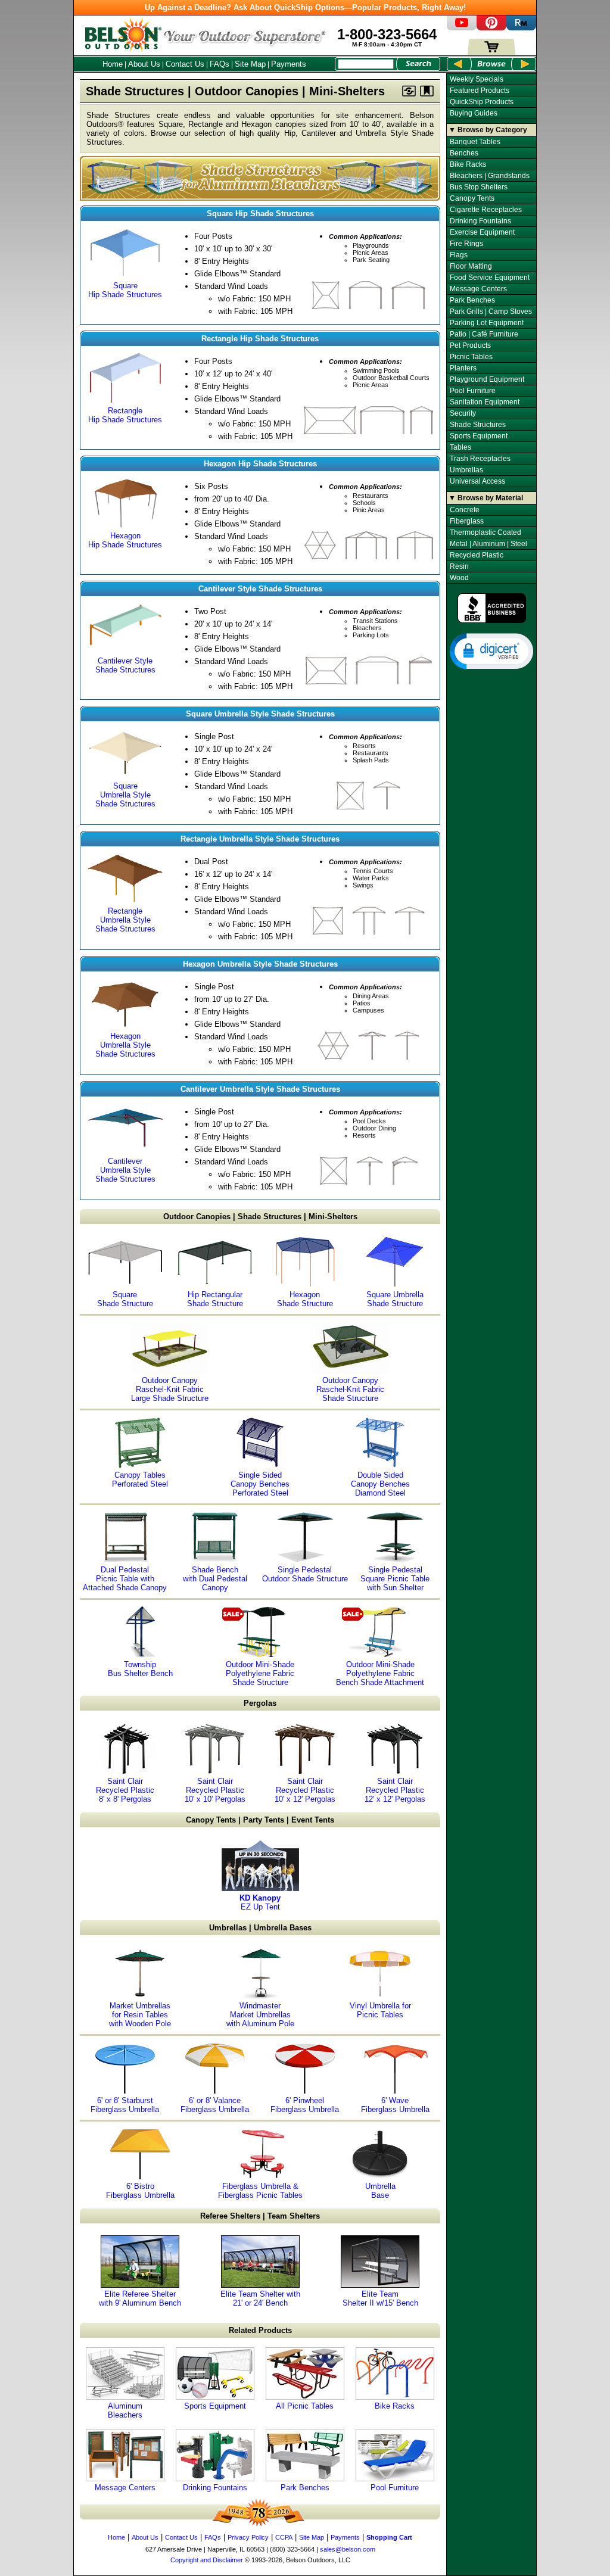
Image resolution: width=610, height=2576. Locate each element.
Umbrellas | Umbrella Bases (260, 1928)
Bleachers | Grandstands (490, 176)
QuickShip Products (482, 102)
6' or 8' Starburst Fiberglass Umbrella (125, 2105)
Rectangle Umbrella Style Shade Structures (125, 920)
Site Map (250, 64)
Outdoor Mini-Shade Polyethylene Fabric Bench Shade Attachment (380, 1673)
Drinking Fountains (215, 2488)
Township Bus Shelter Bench (140, 1669)
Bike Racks (395, 2406)
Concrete (465, 510)
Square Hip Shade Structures (125, 290)
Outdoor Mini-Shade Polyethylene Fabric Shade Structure (260, 1673)
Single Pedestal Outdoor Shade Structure (305, 1574)
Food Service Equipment (490, 278)
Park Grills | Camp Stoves (491, 312)
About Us (144, 64)
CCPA (284, 2537)
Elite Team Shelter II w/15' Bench (380, 2298)
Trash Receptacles (480, 459)
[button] (491, 650)
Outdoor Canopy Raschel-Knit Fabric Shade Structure (350, 1389)
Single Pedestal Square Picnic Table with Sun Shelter (395, 1579)
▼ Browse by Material (486, 498)
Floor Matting (471, 266)
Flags (459, 255)
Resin (459, 566)
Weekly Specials (477, 79)
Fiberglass (467, 521)
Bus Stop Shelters (479, 187)
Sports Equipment (215, 2406)
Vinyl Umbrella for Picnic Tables (380, 2010)
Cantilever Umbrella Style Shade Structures (125, 1170)
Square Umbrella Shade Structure (395, 1299)
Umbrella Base (380, 2191)
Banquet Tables (475, 142)
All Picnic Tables (305, 2406)
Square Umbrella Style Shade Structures (125, 795)
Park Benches (305, 2488)
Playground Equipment (487, 379)
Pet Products (470, 345)
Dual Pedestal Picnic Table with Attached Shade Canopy (125, 1579)
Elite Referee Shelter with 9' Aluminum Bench (140, 2298)
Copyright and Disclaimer (207, 2560)
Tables (460, 447)
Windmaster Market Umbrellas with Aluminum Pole (260, 2015)
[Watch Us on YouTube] (462, 28)
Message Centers (125, 2488)
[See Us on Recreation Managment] (521, 28)
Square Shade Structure (125, 1299)
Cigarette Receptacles (486, 210)
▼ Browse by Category (488, 130)
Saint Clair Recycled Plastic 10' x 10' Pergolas (215, 1790)
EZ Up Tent (260, 1902)
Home (113, 64)
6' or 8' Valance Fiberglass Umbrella (215, 2105)
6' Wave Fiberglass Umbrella (395, 2105)
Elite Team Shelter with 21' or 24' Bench (260, 2298)
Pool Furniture (395, 2488)
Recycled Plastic (477, 555)
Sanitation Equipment (485, 402)
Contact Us (185, 64)
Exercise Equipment (482, 232)
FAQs (220, 64)
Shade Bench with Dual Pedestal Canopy (215, 1579)
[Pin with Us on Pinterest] (491, 28)
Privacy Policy (248, 2537)
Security (463, 413)
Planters (463, 368)
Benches (464, 153)
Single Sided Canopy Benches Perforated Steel (260, 1484)
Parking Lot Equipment (487, 323)
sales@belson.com (348, 2549)
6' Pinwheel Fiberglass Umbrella (305, 2105)
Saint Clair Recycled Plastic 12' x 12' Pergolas (395, 1790)
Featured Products (480, 91)
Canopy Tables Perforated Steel (140, 1479)
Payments (289, 64)
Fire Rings (466, 244)
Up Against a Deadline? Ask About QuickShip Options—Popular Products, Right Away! (305, 7)
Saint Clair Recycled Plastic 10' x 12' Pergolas (305, 1790)
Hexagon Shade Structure (305, 1299)
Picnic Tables (471, 357)
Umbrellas (466, 470)
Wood (459, 578)
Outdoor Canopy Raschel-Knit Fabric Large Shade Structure (170, 1389)
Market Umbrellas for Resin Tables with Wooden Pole (140, 2015)
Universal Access (477, 481)
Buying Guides (474, 113)
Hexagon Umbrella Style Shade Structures (125, 1045)
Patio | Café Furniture (484, 334)
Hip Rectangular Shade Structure (215, 1299)
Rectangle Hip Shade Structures (125, 415)
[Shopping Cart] (491, 52)
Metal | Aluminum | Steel (488, 544)
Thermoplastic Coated (485, 532)
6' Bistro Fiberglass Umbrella (140, 2191)
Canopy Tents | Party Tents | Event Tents (260, 1820)
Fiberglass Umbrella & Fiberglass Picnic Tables (260, 2191)
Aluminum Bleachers (125, 2410)
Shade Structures (478, 425)
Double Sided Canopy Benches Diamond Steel (380, 1484)
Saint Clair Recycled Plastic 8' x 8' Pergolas (125, 1790)
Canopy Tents (472, 198)
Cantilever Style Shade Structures (125, 665)
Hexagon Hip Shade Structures (125, 540)
